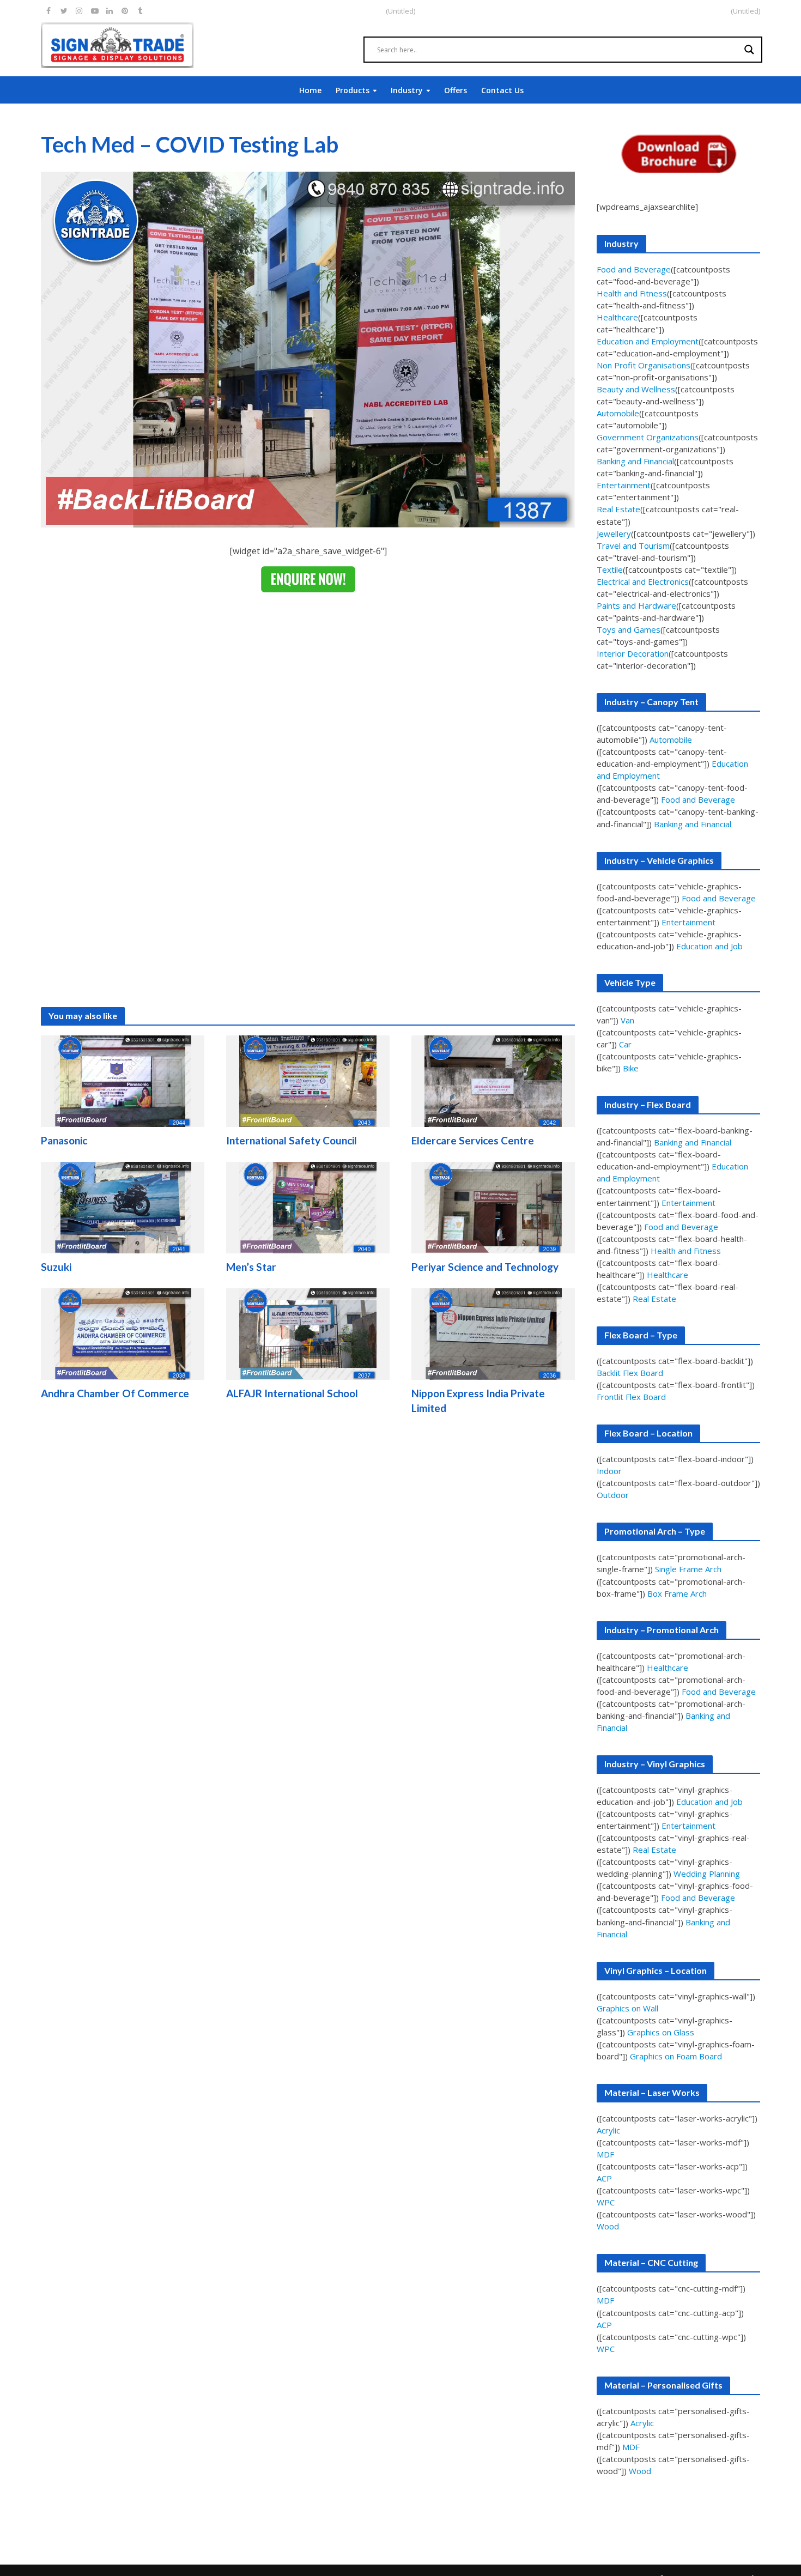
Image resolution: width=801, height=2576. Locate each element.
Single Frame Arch (688, 1569)
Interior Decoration (633, 653)
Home (310, 90)
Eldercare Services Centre (473, 1140)
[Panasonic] (123, 1081)
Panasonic (64, 1140)
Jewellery (614, 534)
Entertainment (624, 485)
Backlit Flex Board (630, 1373)
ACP (604, 2178)
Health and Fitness (632, 293)
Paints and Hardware (636, 605)
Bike (631, 1068)
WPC (606, 2202)
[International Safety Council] (308, 1081)
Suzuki (56, 1267)
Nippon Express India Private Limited (478, 1401)
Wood (608, 2226)
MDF (605, 2154)
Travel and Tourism (633, 545)
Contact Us (502, 90)
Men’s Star (251, 1267)
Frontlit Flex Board (631, 1397)
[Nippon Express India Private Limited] (493, 1334)
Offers (456, 90)
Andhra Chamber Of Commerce (115, 1393)
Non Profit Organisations (644, 365)
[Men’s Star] (308, 1207)
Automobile (618, 413)
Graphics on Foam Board (676, 2056)
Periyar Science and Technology (485, 1267)
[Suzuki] (123, 1207)
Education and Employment (648, 341)
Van (627, 1020)
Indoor (609, 1471)
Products (353, 90)
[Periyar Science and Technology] (493, 1207)
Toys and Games (629, 629)
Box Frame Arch (677, 1593)
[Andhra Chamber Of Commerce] (123, 1334)
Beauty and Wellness (636, 389)
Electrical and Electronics (643, 581)
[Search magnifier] (749, 50)
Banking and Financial (635, 461)
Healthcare (617, 317)
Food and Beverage (634, 269)
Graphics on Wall (627, 2008)
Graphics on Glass (661, 2032)
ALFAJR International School (292, 1393)
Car (625, 1044)
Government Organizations (648, 437)
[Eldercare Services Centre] (493, 1081)
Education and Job (709, 946)
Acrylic (608, 2130)
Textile (610, 569)
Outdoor (613, 1495)
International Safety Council (292, 1140)
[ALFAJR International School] (308, 1334)
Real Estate (618, 509)
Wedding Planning (707, 1874)
